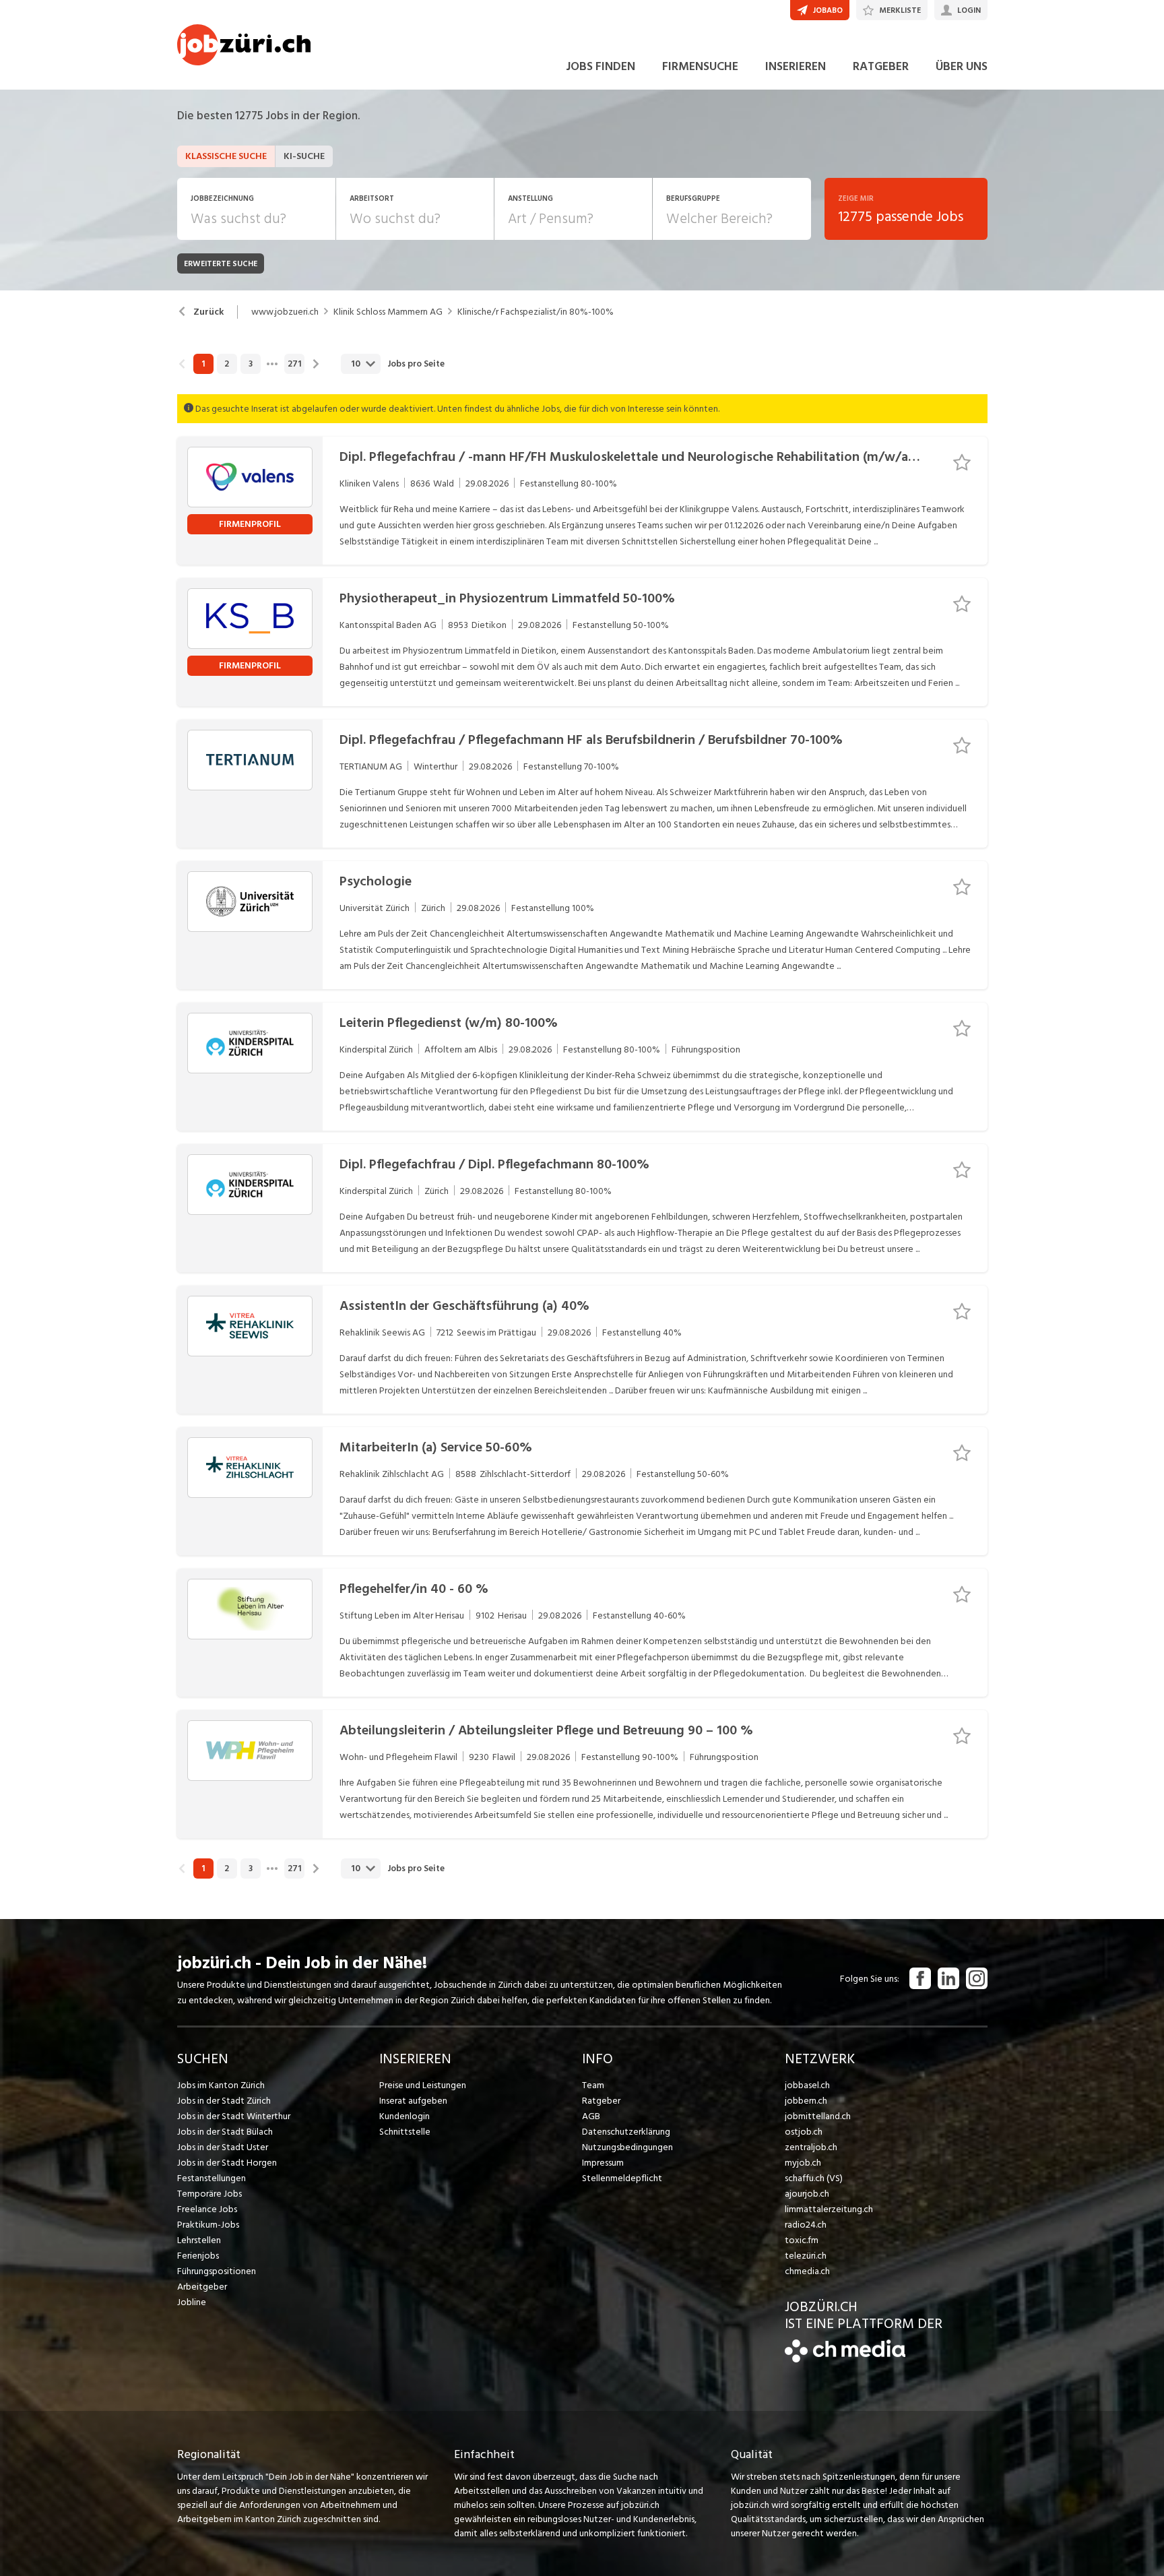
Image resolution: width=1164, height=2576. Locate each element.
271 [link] (294, 364)
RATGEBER (881, 66)
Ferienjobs (198, 2256)
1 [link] (203, 364)
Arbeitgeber (202, 2287)
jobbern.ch (806, 2101)
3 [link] (251, 364)
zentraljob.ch (811, 2147)
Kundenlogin (405, 2116)
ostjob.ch (804, 2132)
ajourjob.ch (807, 2194)
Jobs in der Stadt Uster (223, 2147)
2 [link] (227, 364)
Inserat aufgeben (413, 2101)
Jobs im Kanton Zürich (221, 2085)
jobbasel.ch (807, 2085)
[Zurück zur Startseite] (845, 2359)
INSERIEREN (796, 66)
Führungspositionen (217, 2271)
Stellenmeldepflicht (622, 2178)
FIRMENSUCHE (700, 66)
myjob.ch (803, 2163)
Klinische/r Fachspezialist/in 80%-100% (536, 312)
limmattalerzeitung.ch (829, 2209)
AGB (591, 2116)
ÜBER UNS (962, 66)
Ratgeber (601, 2101)
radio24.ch (806, 2225)
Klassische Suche (226, 156)
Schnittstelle (405, 2132)
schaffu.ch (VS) (814, 2178)
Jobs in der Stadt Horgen (227, 2163)
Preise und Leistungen (423, 2085)
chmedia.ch (807, 2271)
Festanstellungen (212, 2178)
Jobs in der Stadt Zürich (224, 2101)
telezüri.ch (806, 2256)
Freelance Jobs (207, 2209)
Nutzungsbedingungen (627, 2147)
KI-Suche (304, 156)
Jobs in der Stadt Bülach (225, 2132)
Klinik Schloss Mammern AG (388, 312)
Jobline (192, 2302)
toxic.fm (802, 2240)
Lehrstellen (199, 2240)
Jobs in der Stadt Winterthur (234, 2116)
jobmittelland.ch (818, 2116)
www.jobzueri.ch (285, 312)
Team (593, 2085)
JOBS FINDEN (601, 66)
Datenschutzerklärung (626, 2132)
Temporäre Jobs (209, 2194)
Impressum (603, 2163)
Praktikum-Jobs (208, 2225)
